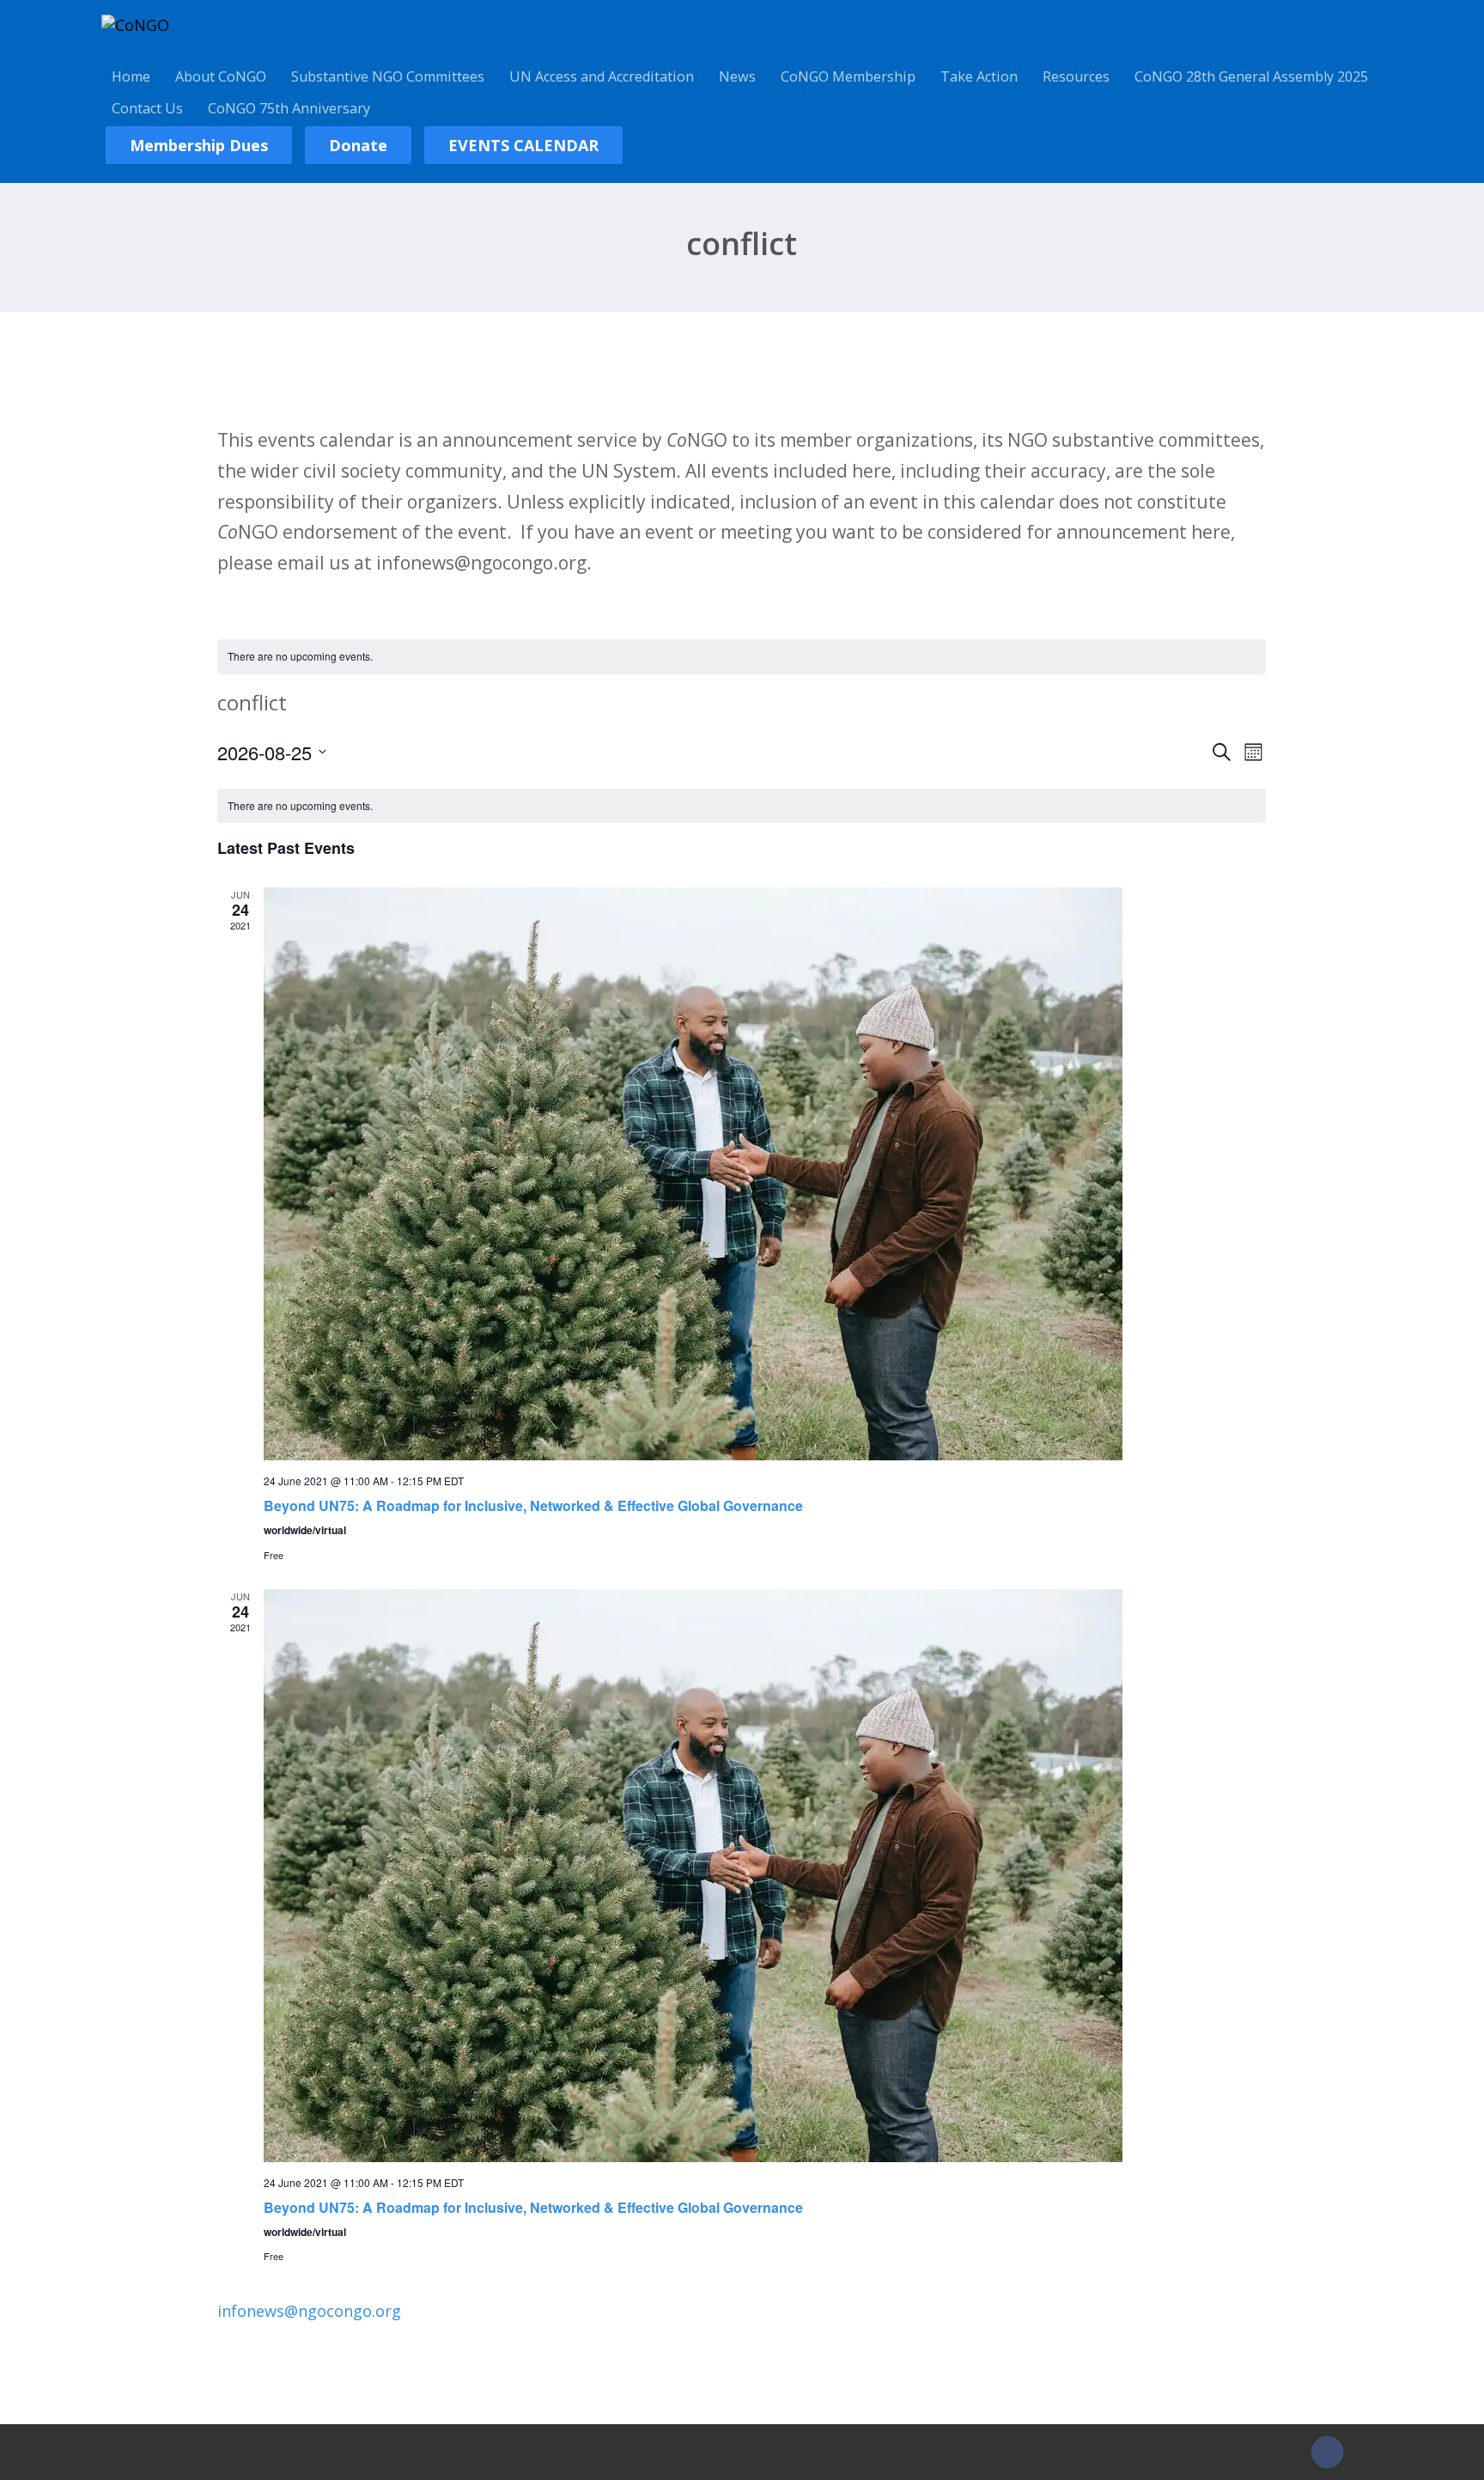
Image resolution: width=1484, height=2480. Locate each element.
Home (131, 76)
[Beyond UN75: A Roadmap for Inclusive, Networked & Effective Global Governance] (765, 1174)
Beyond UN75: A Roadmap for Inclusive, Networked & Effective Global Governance (533, 1505)
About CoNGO (221, 76)
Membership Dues (199, 145)
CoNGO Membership (848, 76)
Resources (1076, 76)
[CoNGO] (135, 25)
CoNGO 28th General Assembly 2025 (1251, 76)
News (737, 76)
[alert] (742, 657)
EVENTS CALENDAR (523, 145)
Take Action (979, 76)
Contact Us (147, 108)
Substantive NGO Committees (388, 76)
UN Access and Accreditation (602, 76)
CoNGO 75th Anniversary (289, 108)
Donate (358, 145)
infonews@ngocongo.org (309, 2311)
